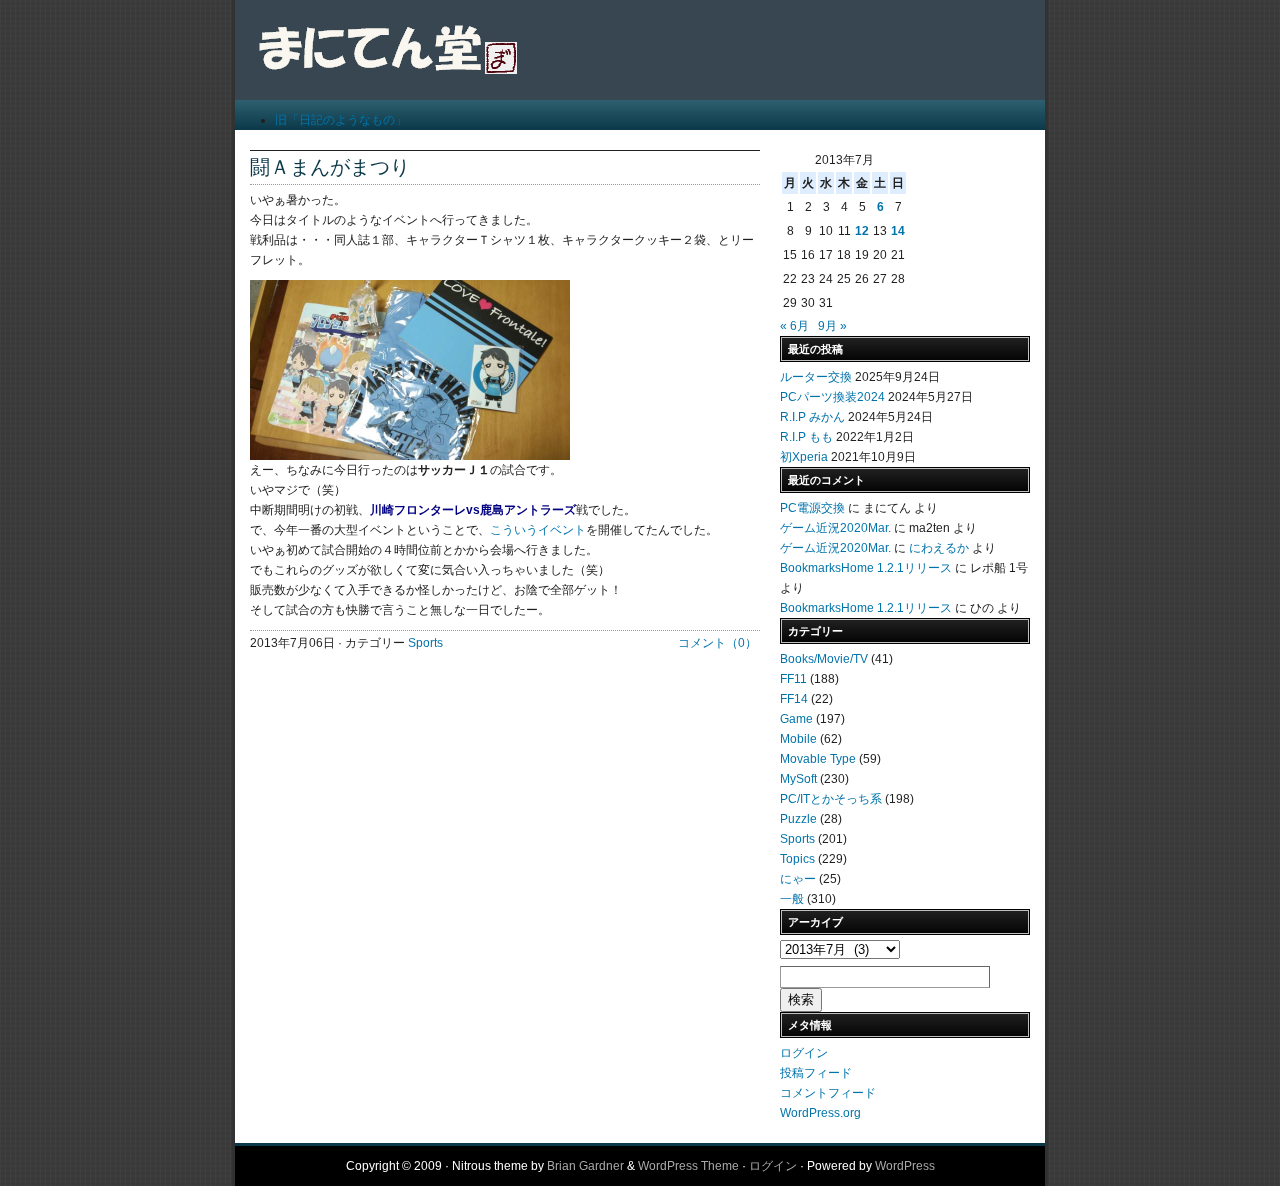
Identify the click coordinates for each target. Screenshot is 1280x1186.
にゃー (798, 879)
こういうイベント (538, 530)
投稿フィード (816, 1073)
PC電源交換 (812, 508)
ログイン (804, 1053)
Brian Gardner (585, 1166)
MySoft (798, 779)
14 (898, 231)
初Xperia (804, 457)
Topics (797, 859)
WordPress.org (820, 1113)
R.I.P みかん (812, 417)
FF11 (793, 679)
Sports (425, 643)
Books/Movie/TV (824, 659)
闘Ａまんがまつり (330, 167)
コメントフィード (828, 1093)
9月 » (832, 326)
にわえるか (939, 548)
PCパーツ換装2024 (832, 397)
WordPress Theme (688, 1166)
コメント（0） (717, 643)
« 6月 (794, 326)
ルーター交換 (816, 377)
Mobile (798, 739)
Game (796, 719)
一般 (792, 899)
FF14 (794, 699)
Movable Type (818, 759)
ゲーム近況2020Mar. (835, 528)
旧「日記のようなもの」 (341, 120)
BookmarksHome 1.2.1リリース (866, 568)
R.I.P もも (806, 437)
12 (862, 231)
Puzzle (798, 819)
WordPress (905, 1166)
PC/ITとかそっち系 (831, 799)
